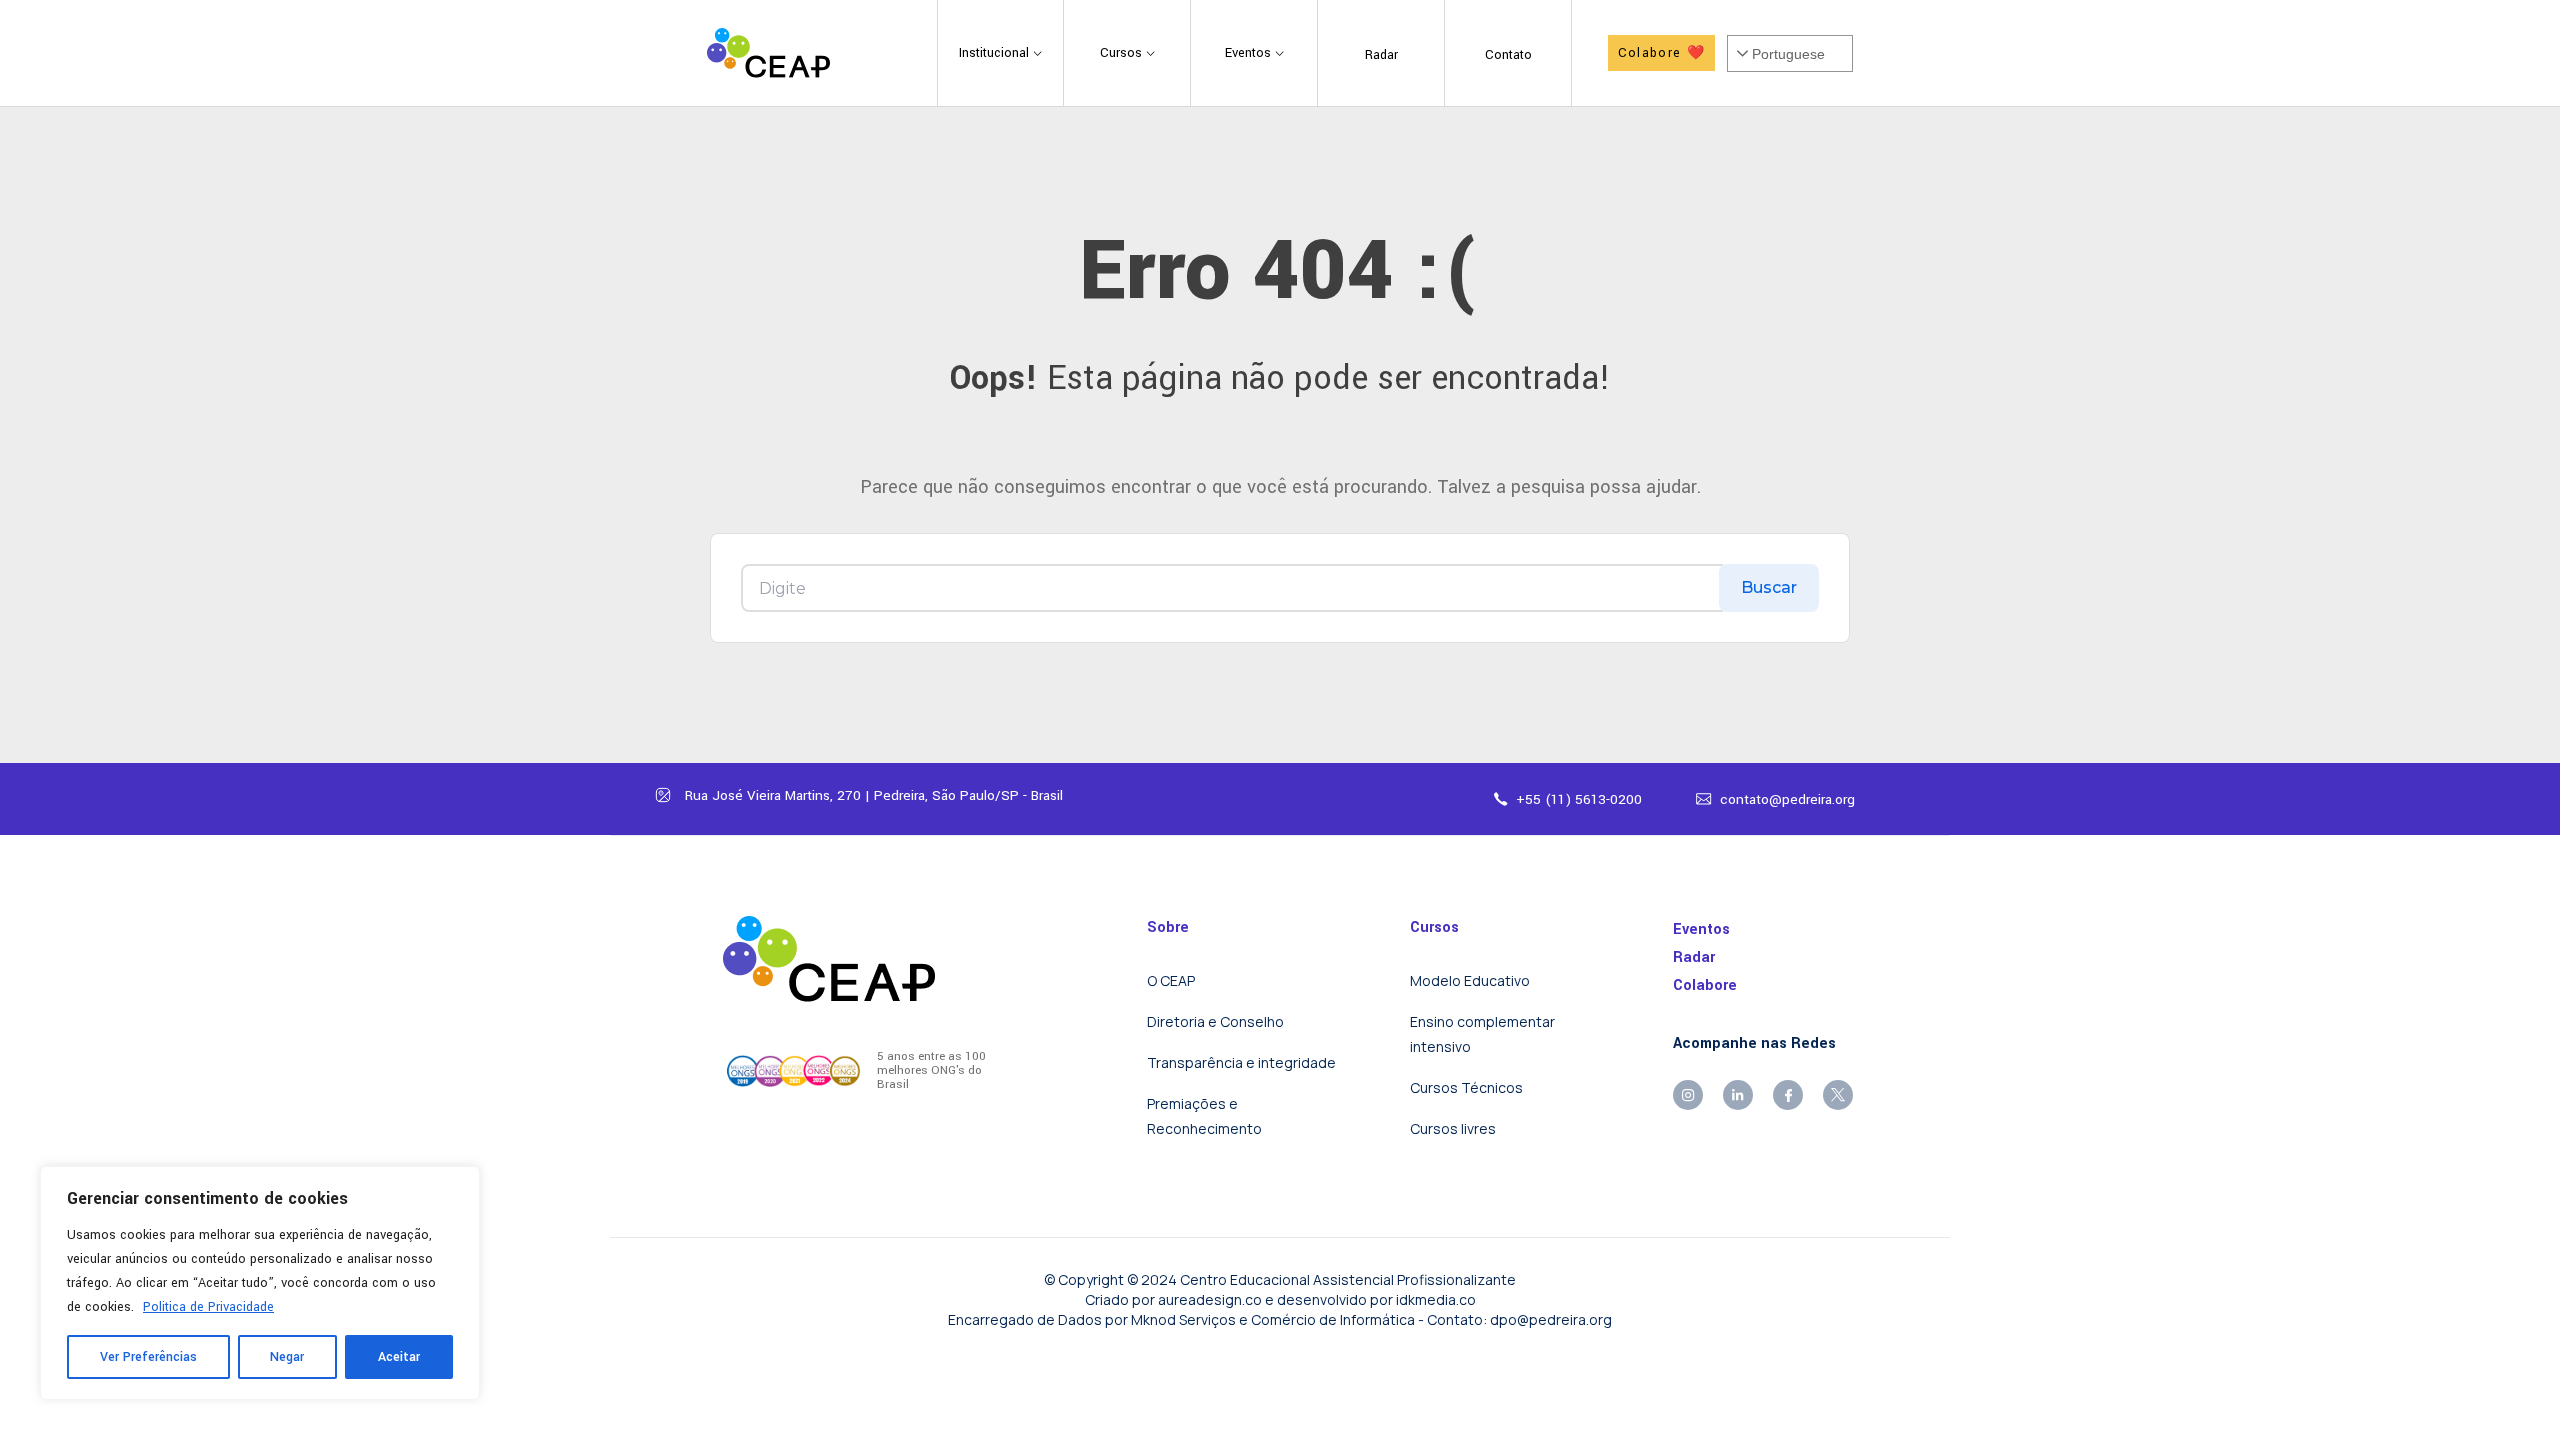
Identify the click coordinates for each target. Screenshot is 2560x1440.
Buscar (1769, 587)
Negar (287, 1357)
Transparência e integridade (1241, 1062)
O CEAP (1171, 980)
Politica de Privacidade (208, 1307)
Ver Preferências (148, 1357)
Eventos (1701, 929)
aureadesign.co (1210, 1299)
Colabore (1705, 985)
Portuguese (1788, 54)
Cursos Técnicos (1466, 1087)
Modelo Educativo (1470, 980)
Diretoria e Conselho (1215, 1021)
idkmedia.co (1436, 1299)
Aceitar (399, 1357)
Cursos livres (1453, 1128)
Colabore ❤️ (1662, 53)
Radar (1694, 957)
